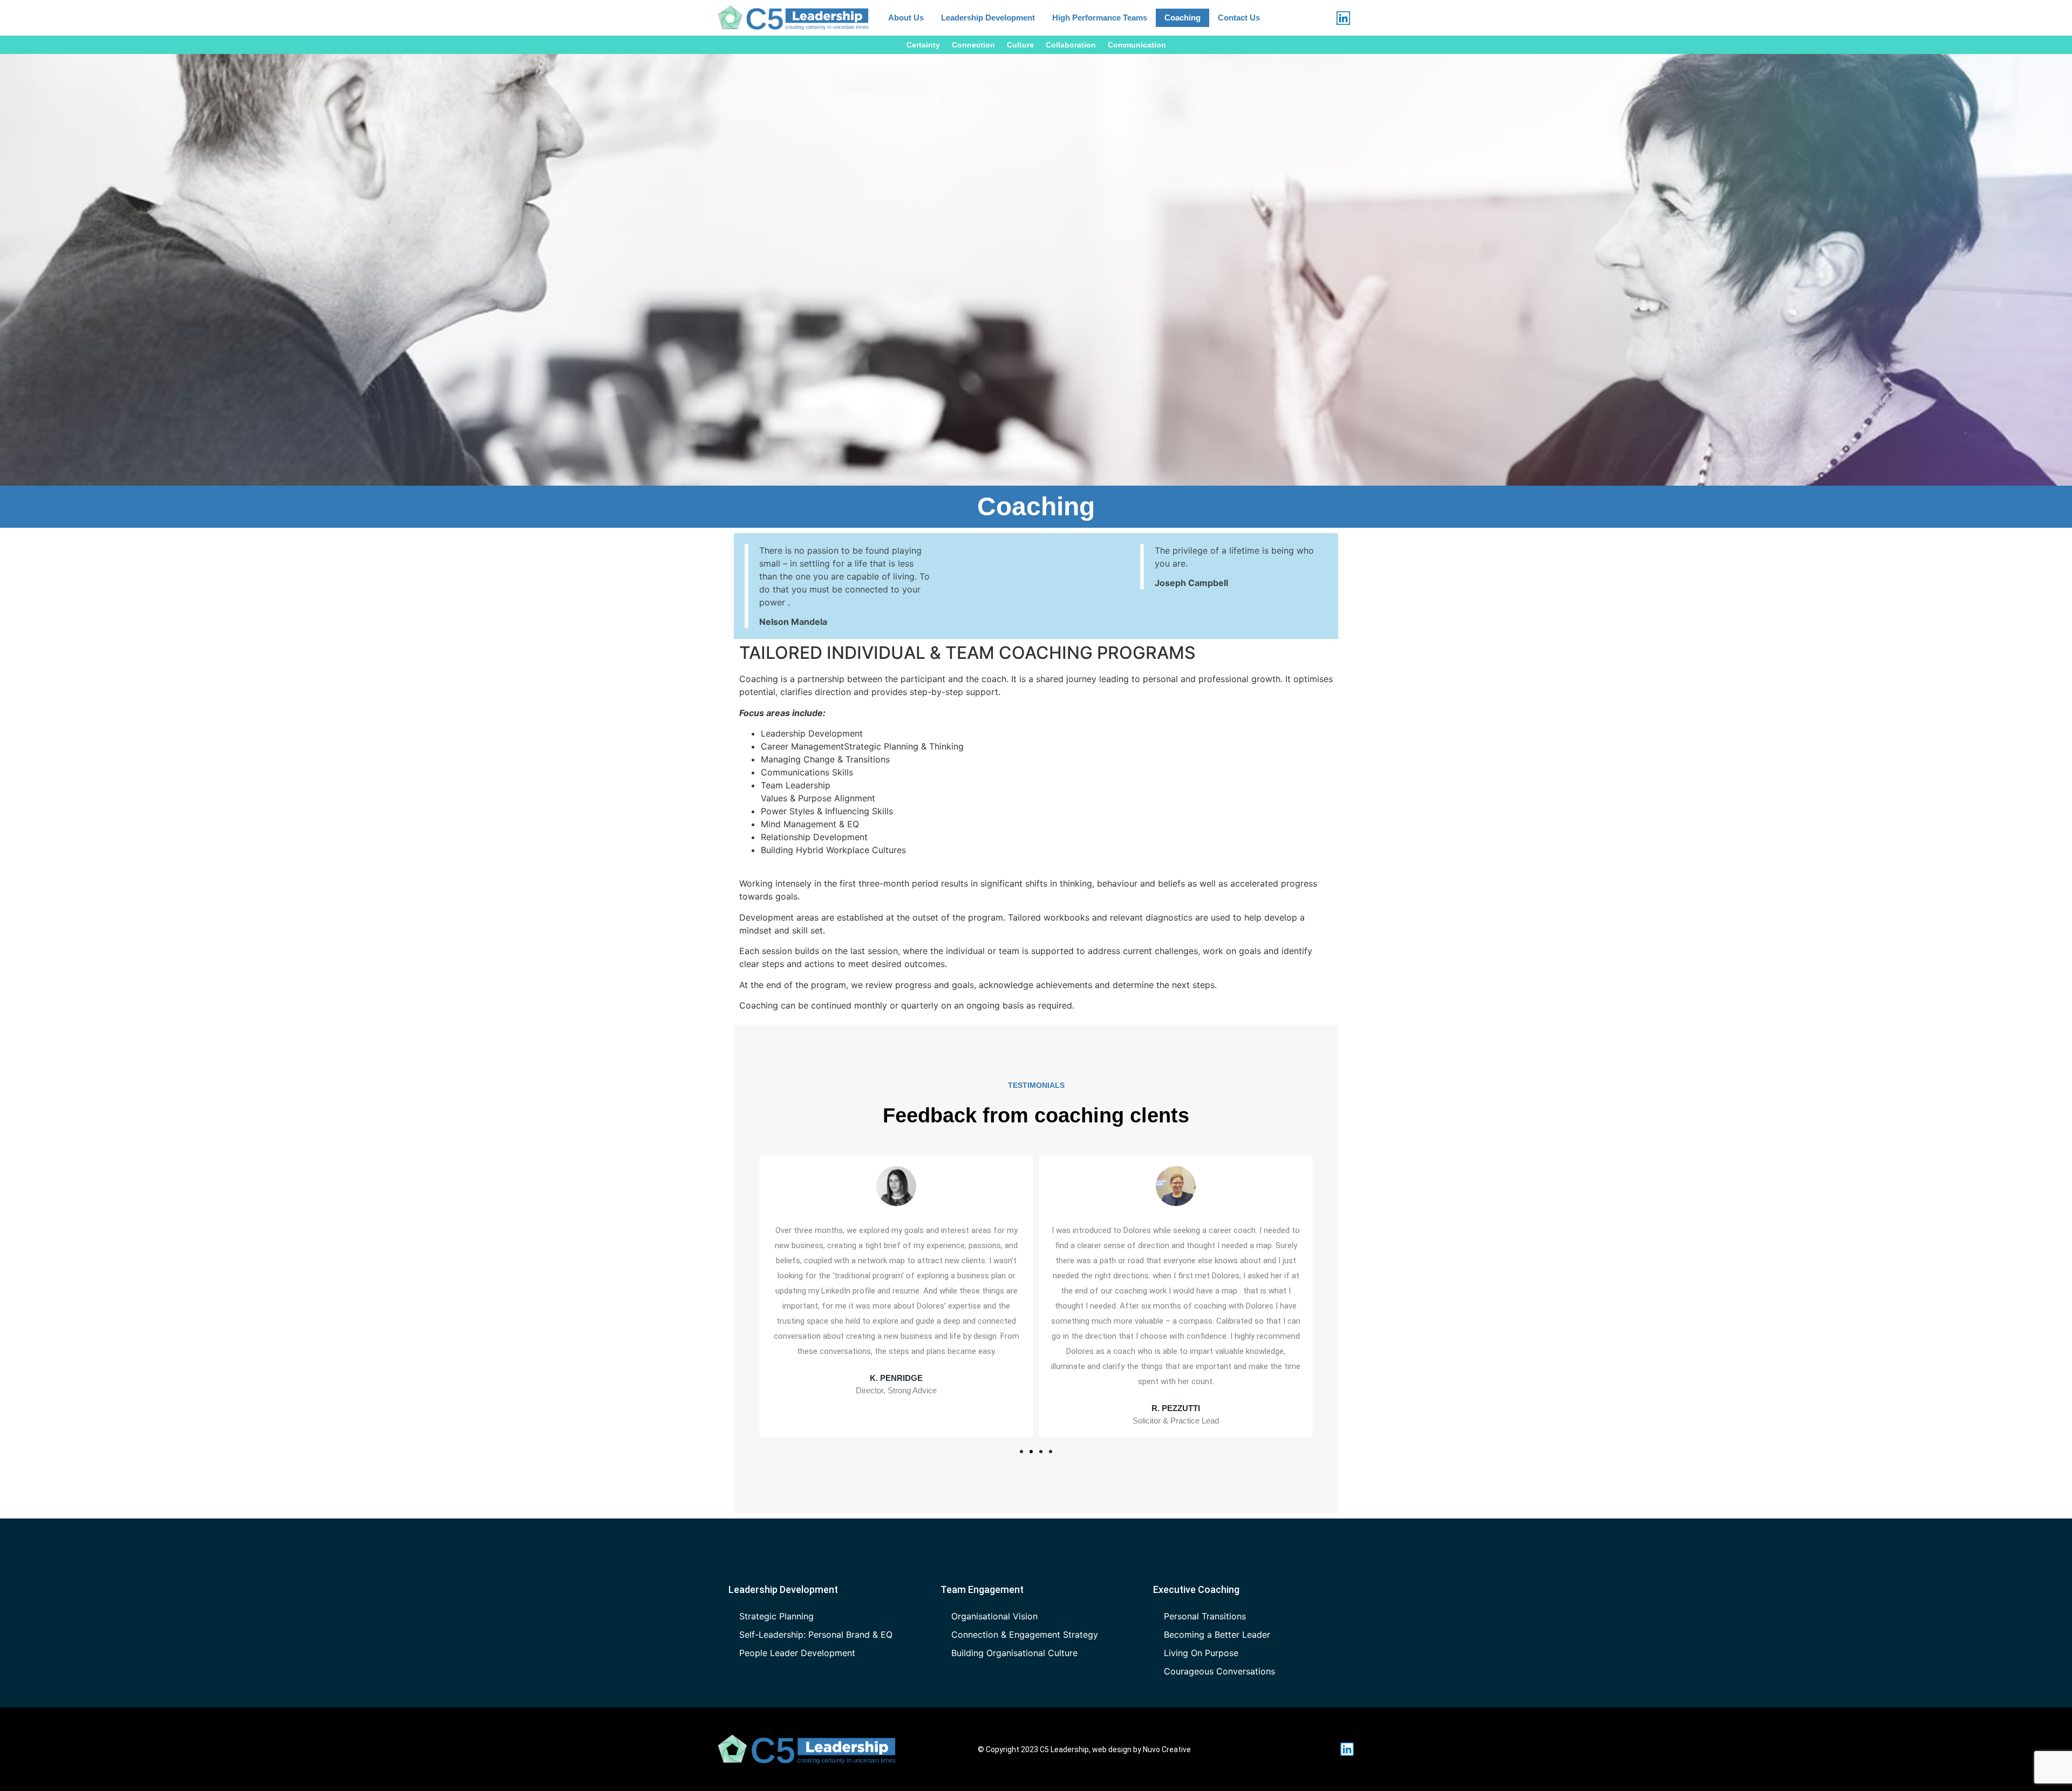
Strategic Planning (776, 1616)
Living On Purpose (1201, 1653)
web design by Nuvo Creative (1141, 1749)
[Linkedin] (1343, 18)
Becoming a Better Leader (1217, 1635)
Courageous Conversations (1219, 1671)
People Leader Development (797, 1653)
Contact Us (1239, 18)
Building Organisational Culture (1014, 1653)
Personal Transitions (1205, 1616)
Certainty (923, 45)
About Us (906, 18)
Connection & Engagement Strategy (1025, 1635)
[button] (1021, 1452)
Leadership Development (988, 18)
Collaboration (1071, 45)
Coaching (1182, 18)
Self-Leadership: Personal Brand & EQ (816, 1635)
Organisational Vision (994, 1616)
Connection (973, 45)
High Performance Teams (1100, 18)
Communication (1137, 45)
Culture (1020, 45)
